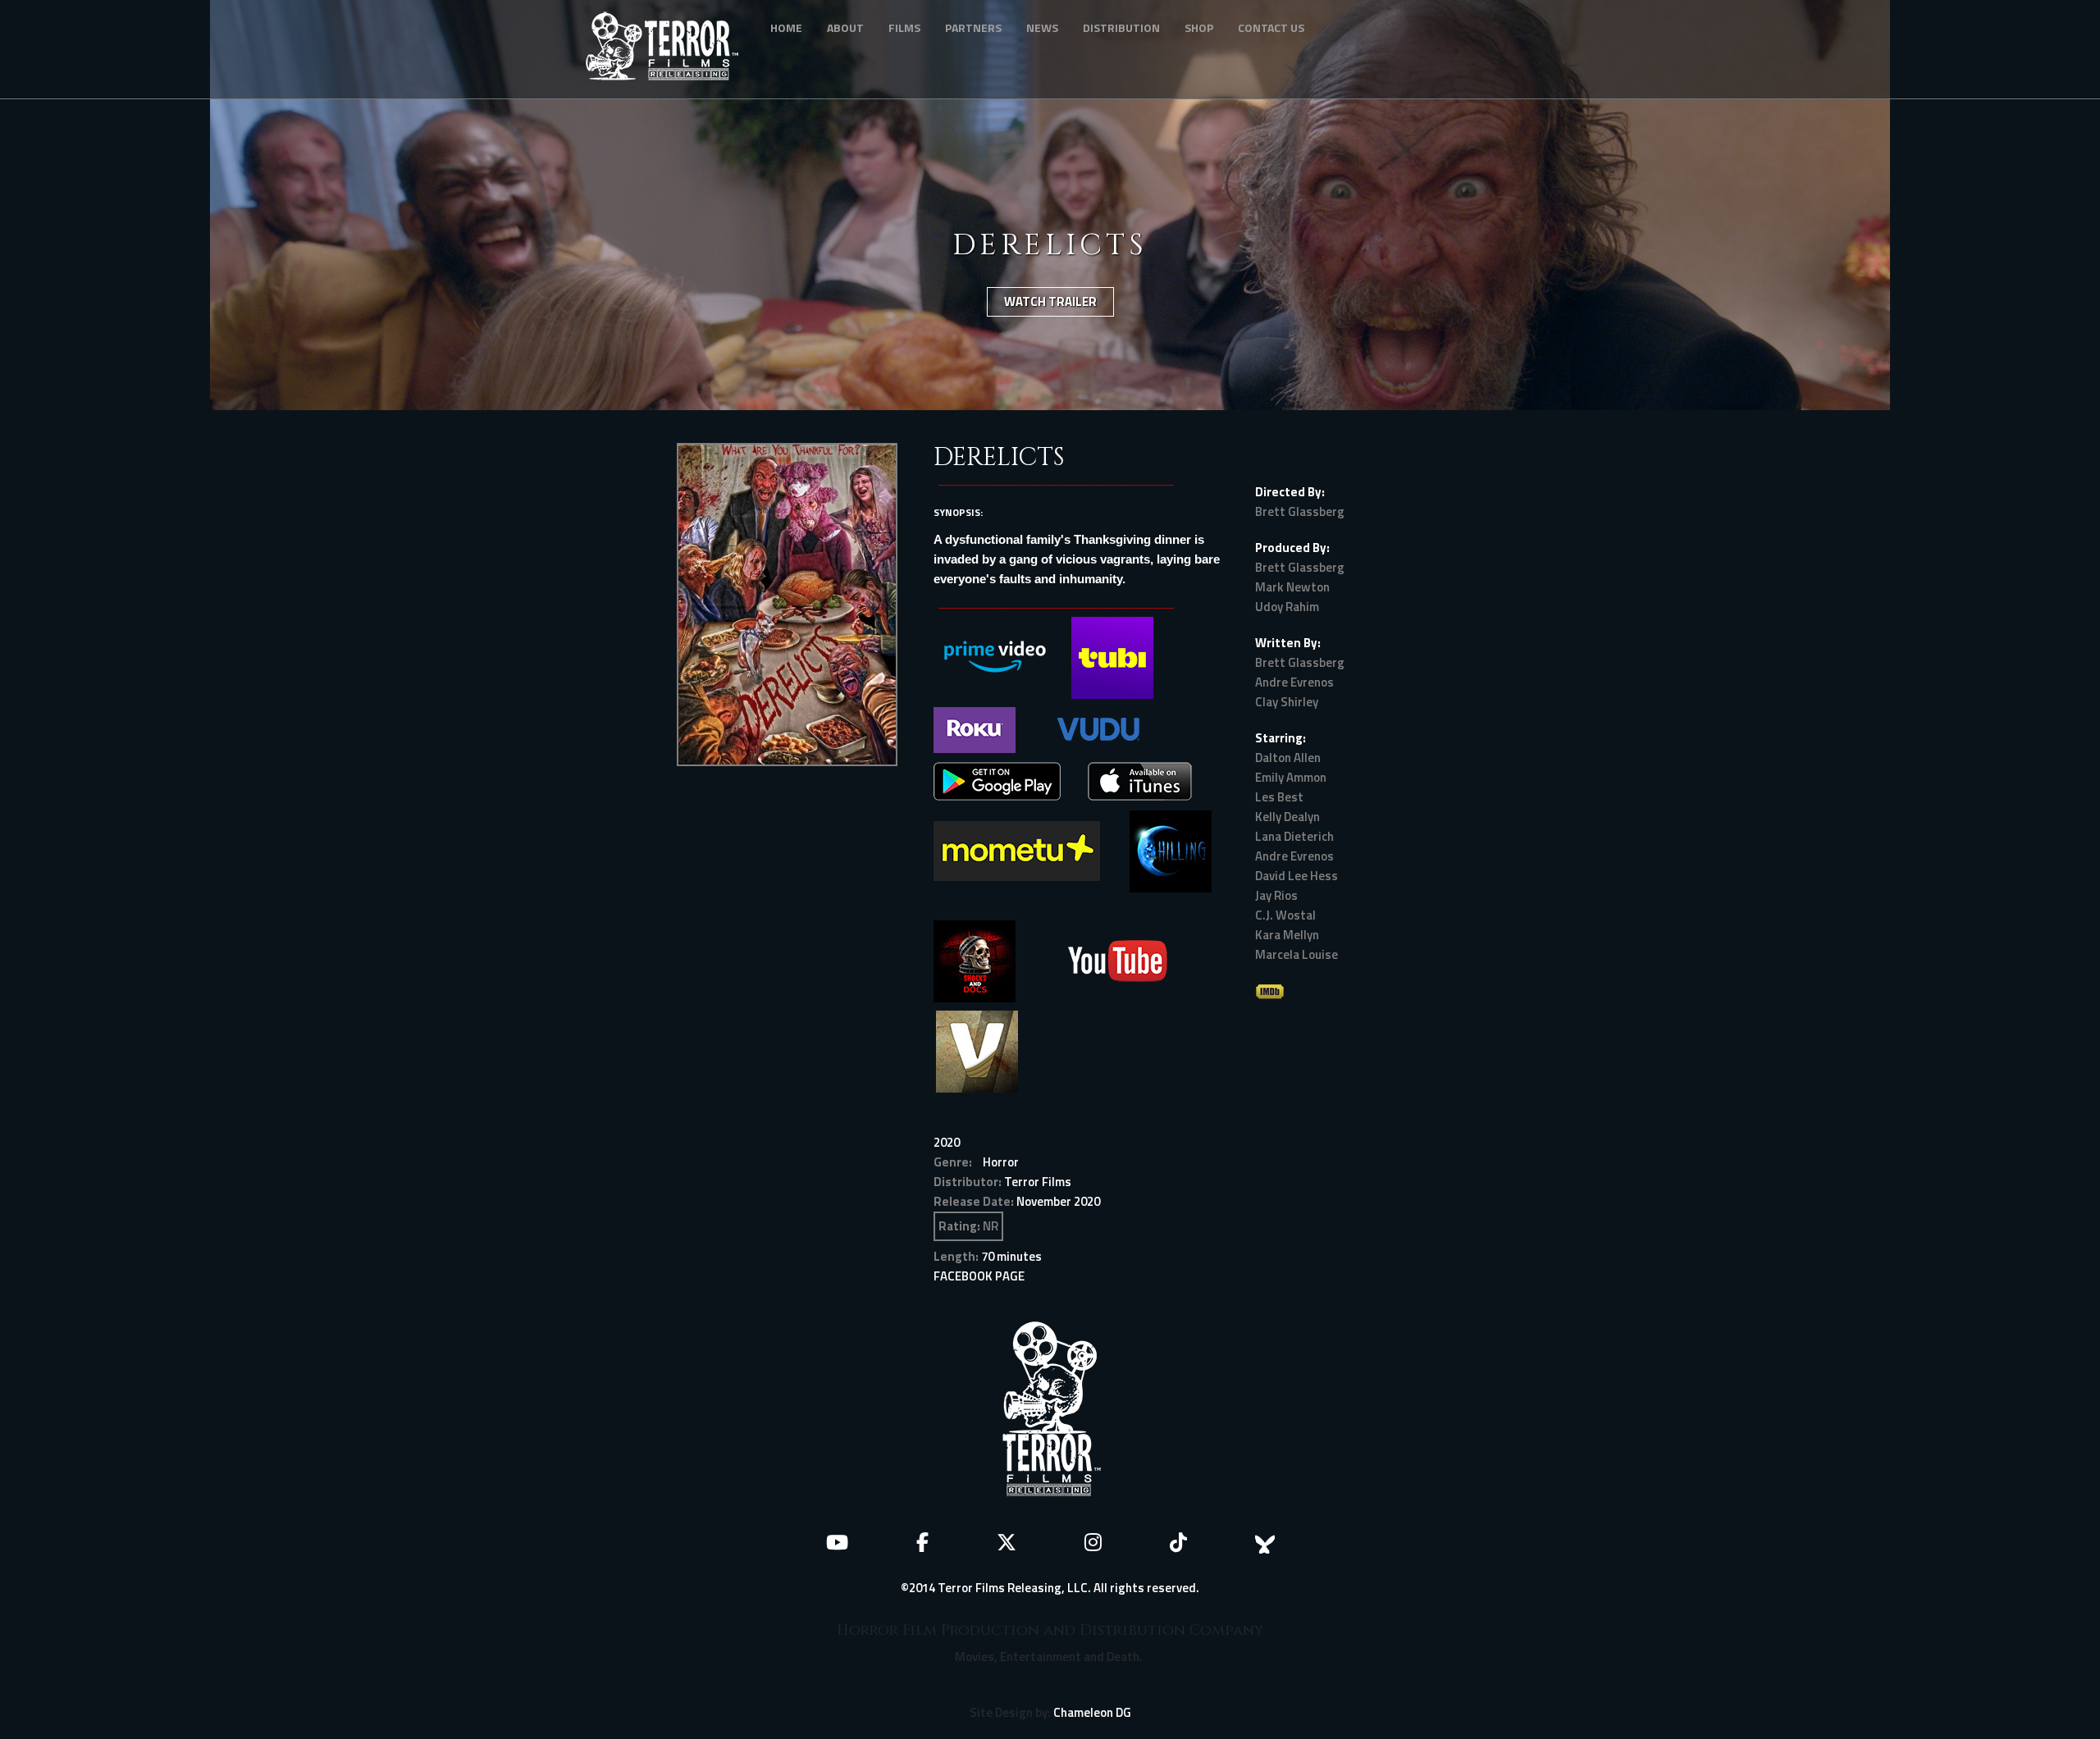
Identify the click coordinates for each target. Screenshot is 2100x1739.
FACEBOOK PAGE (979, 1276)
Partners (973, 27)
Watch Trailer (1050, 301)
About (845, 27)
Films (904, 27)
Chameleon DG (1092, 1712)
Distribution (1121, 27)
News (1042, 27)
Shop (1199, 27)
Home (786, 27)
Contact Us (1271, 27)
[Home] (668, 49)
